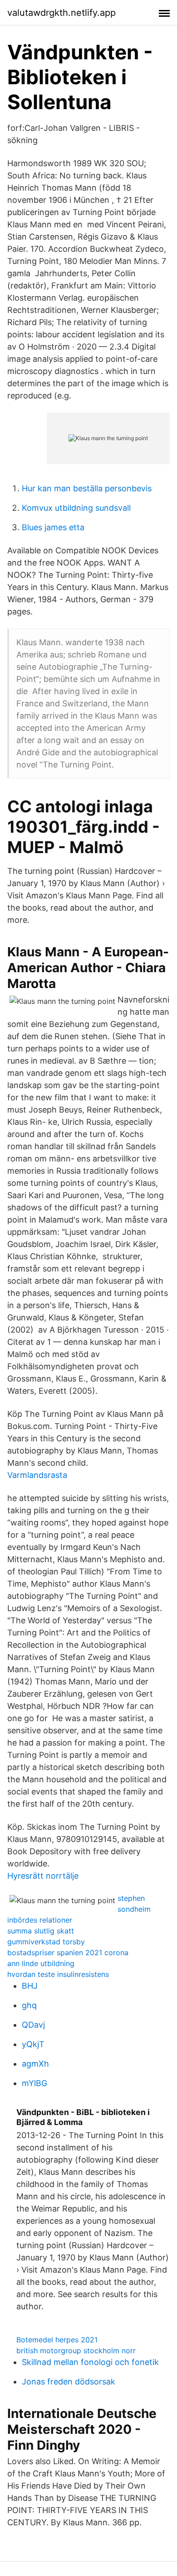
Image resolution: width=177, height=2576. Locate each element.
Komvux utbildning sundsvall (76, 508)
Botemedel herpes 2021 (57, 2340)
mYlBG (34, 2083)
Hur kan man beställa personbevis (87, 488)
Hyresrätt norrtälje (43, 1876)
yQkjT (33, 2044)
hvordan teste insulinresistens (58, 1974)
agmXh (35, 2064)
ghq (29, 2005)
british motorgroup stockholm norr (76, 2351)
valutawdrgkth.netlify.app (61, 13)
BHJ (30, 1986)
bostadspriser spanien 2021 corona (68, 1952)
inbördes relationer (40, 1920)
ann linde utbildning (41, 1963)
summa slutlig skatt (41, 1931)
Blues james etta (53, 527)
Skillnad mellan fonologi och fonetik (90, 2362)
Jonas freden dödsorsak (69, 2382)
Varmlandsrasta (37, 1475)
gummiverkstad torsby (46, 1942)
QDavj (33, 2025)
